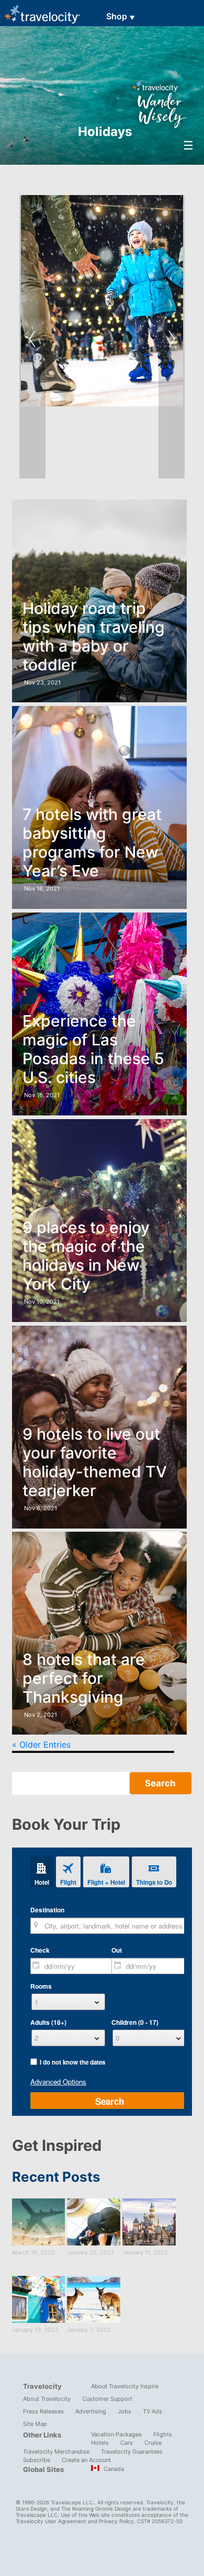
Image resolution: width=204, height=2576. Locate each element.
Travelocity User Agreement (51, 2521)
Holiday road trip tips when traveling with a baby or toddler (94, 636)
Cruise (153, 2443)
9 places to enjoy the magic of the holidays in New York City (86, 1256)
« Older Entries (41, 1745)
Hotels (100, 2443)
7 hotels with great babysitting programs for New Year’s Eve (92, 842)
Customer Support (107, 2399)
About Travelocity (47, 2399)
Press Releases (43, 2411)
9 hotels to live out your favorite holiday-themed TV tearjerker (95, 1462)
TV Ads (152, 2411)
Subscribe (37, 2460)
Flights (163, 2434)
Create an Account (86, 2460)
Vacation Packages (116, 2434)
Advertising (91, 2411)
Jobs (124, 2411)
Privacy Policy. (117, 2521)
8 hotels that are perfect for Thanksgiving (84, 1678)
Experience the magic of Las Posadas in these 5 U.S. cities (93, 1049)
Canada (113, 2469)
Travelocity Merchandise (56, 2452)
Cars (127, 2443)
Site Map (35, 2424)
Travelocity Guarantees (132, 2452)
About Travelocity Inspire (125, 2386)
